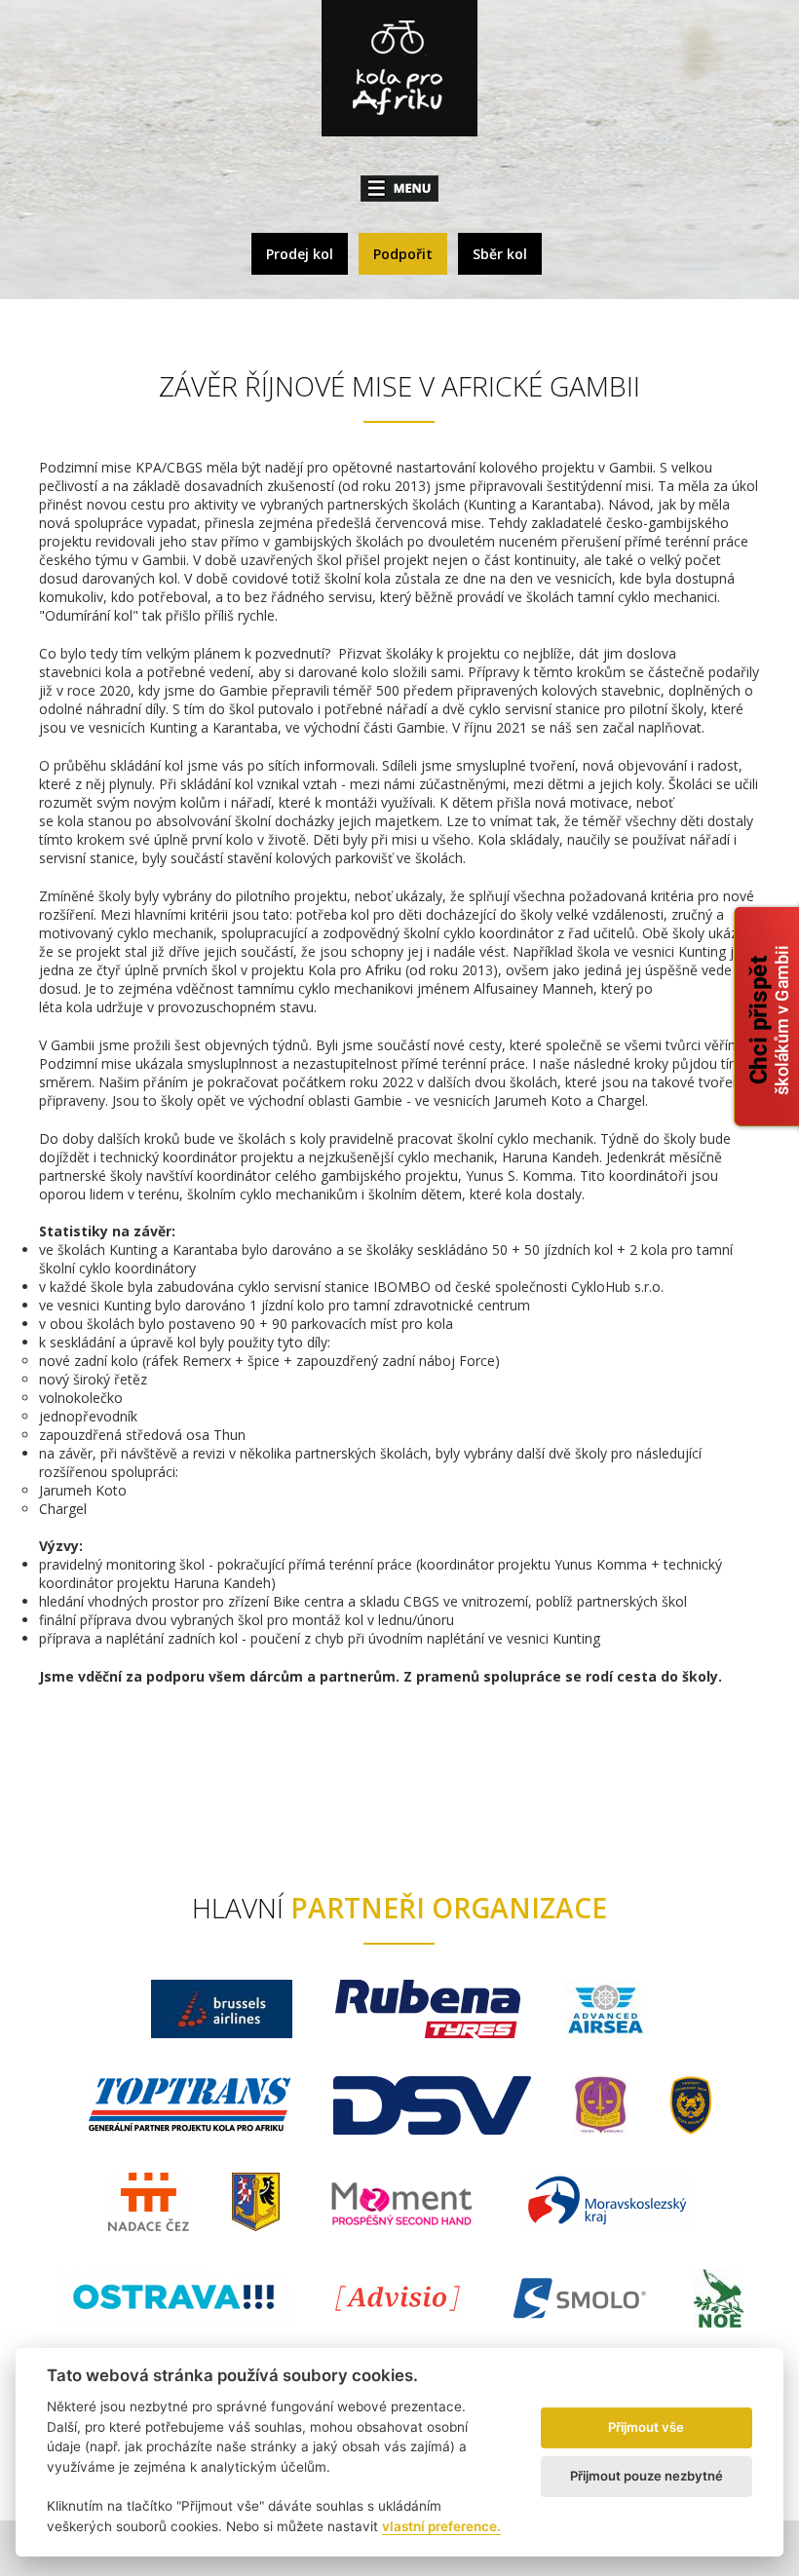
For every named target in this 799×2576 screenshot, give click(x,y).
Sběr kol (500, 254)
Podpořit (403, 254)
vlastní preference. (441, 2526)
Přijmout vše (646, 2427)
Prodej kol (300, 254)
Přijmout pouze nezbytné (647, 2476)
